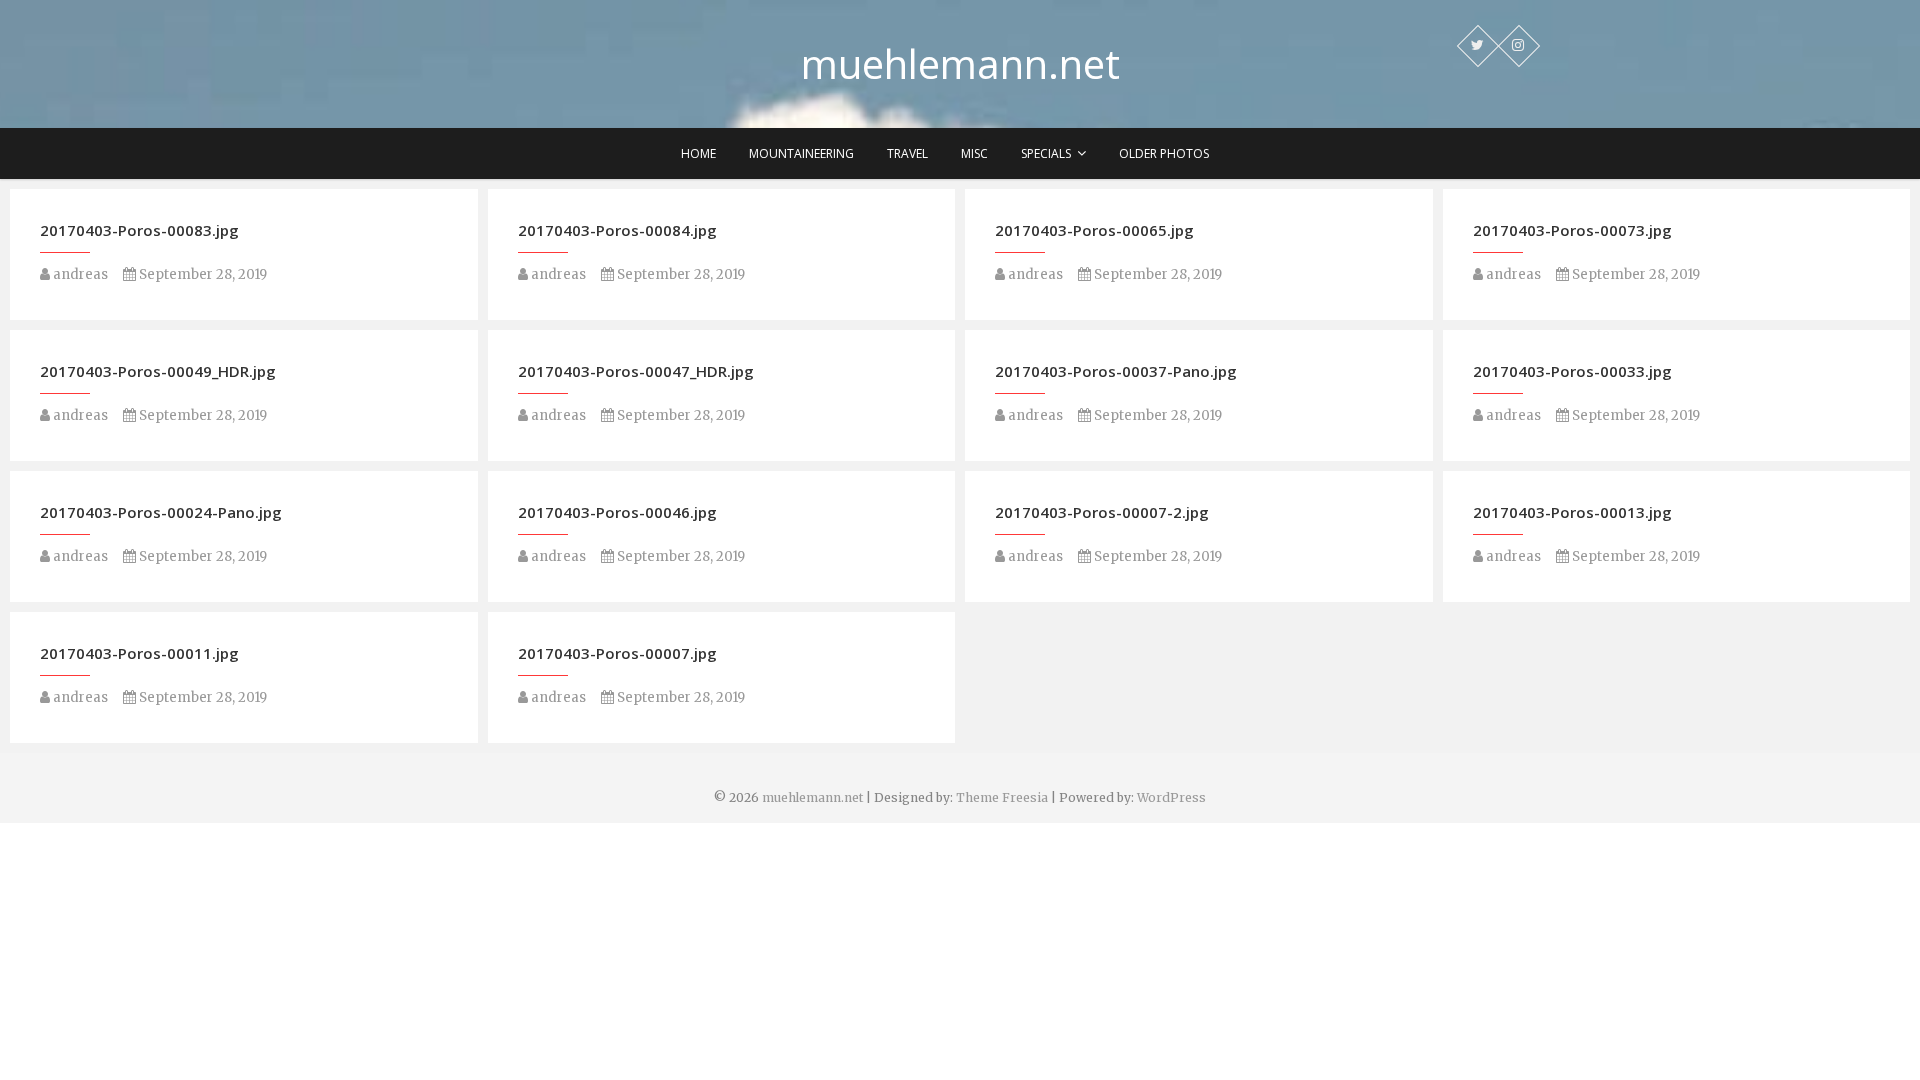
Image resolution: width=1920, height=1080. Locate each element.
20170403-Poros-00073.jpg (1572, 230)
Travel (907, 153)
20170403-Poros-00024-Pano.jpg (161, 512)
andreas (79, 274)
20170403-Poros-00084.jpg (617, 230)
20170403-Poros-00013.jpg (1572, 512)
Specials (1046, 153)
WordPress (1171, 797)
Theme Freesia (1002, 797)
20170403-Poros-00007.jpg (617, 653)
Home (698, 153)
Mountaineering (801, 153)
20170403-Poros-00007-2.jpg (1102, 512)
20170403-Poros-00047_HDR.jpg (636, 371)
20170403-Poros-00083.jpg (139, 230)
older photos (1164, 153)
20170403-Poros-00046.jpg (617, 512)
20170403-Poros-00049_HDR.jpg (158, 371)
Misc (974, 153)
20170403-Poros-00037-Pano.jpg (1116, 371)
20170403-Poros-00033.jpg (1572, 371)
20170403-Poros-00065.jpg (1094, 230)
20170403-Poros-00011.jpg (139, 653)
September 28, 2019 (201, 274)
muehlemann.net (960, 64)
